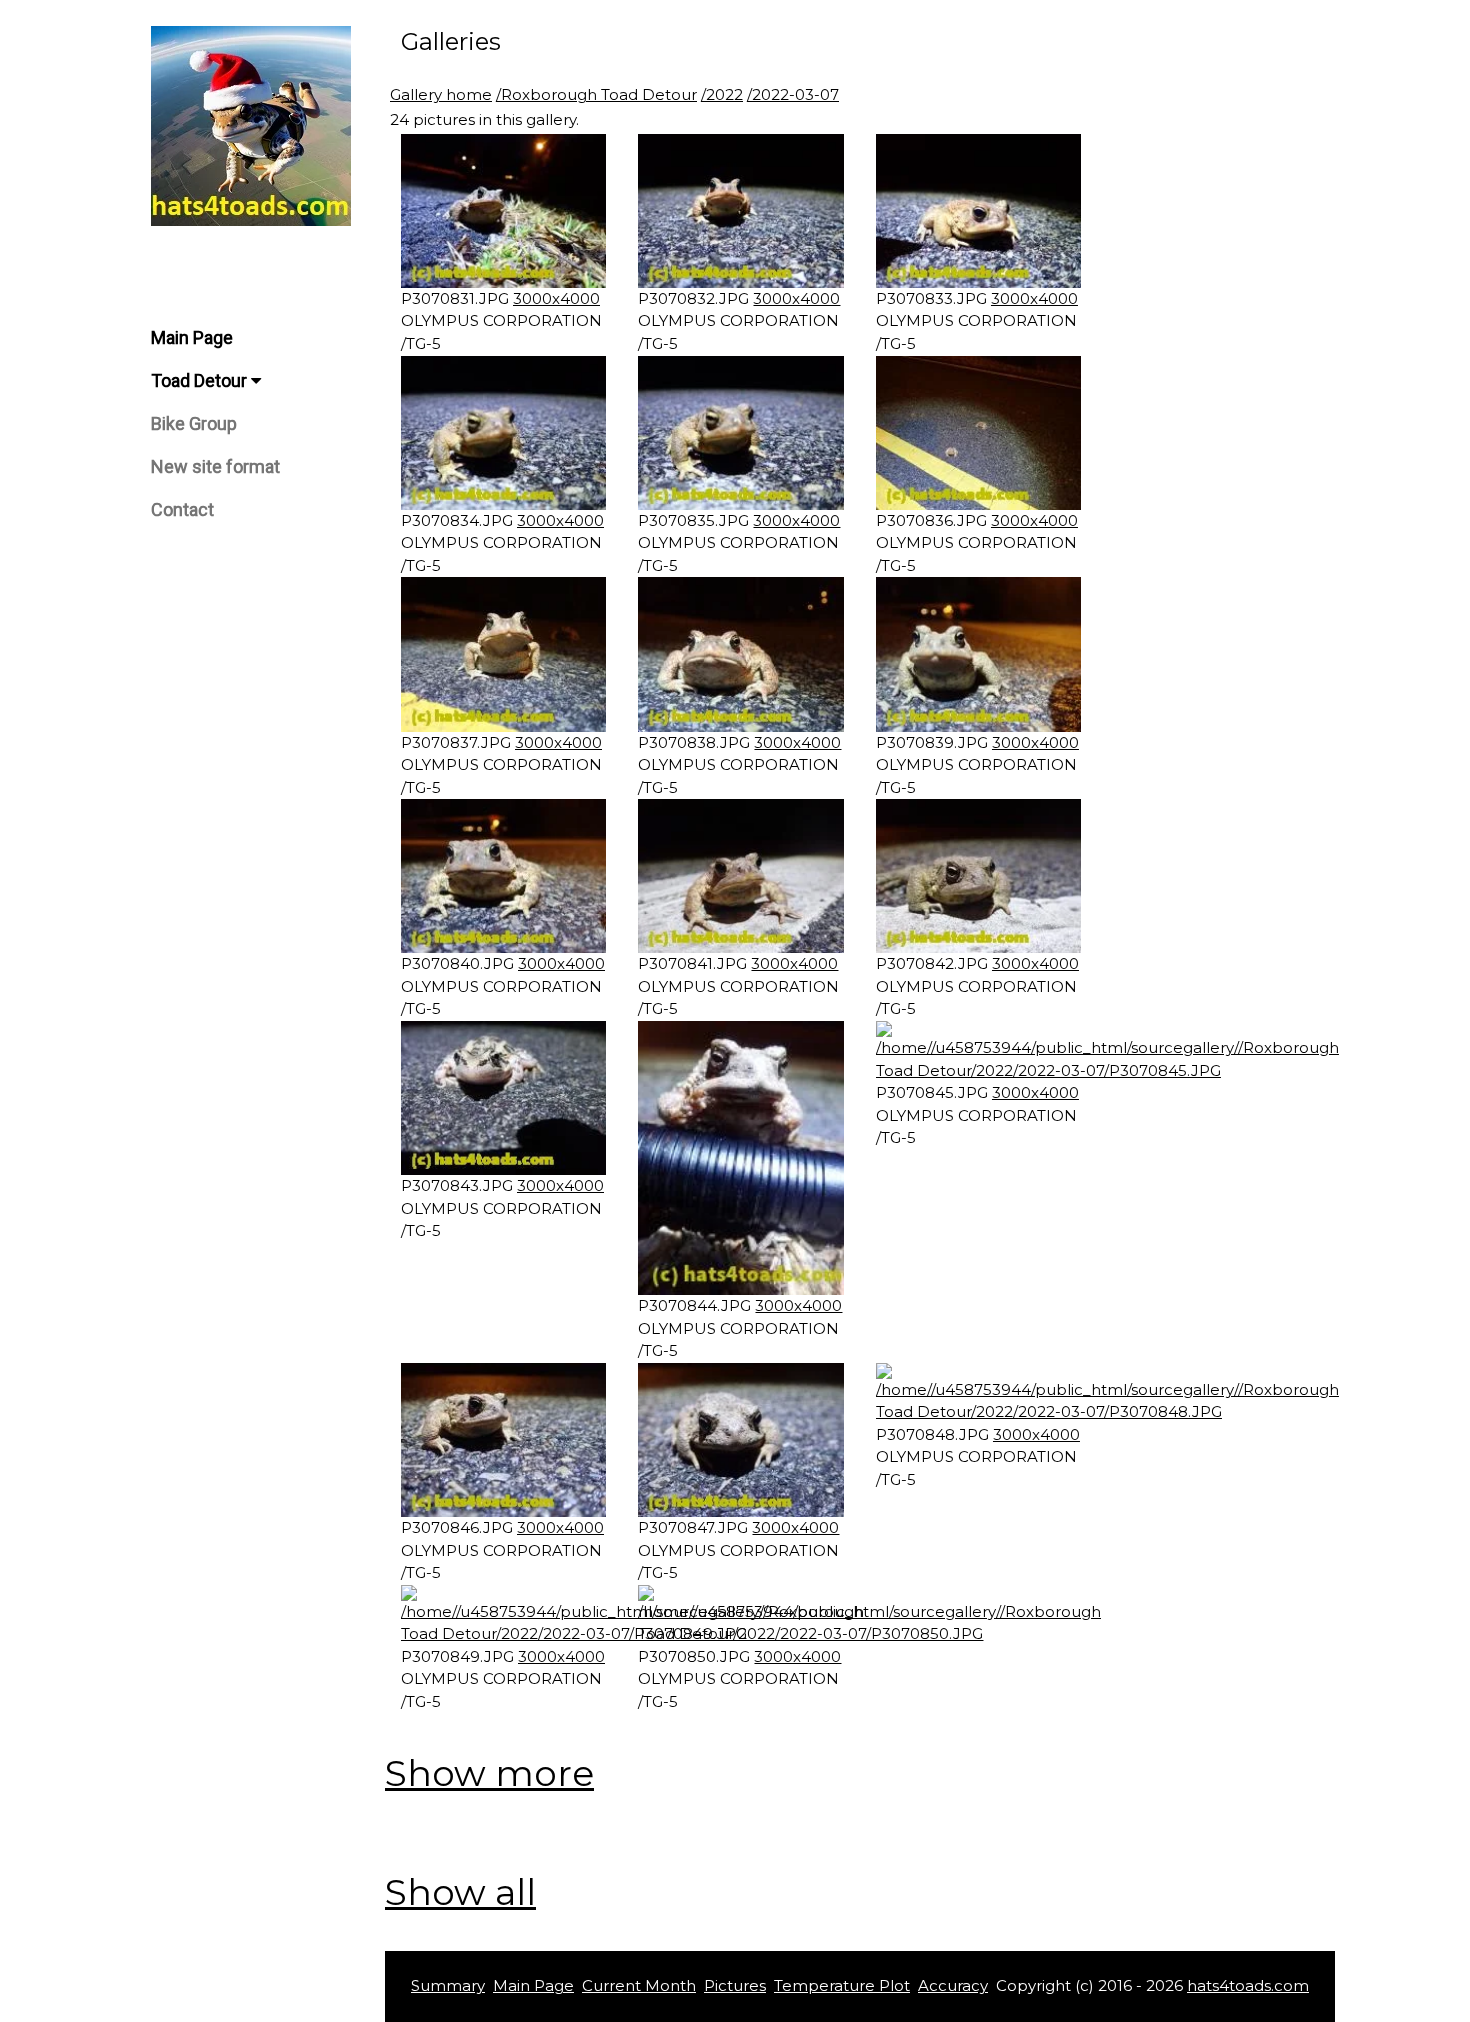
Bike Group (194, 423)
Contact (182, 509)
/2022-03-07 (793, 94)
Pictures (735, 1985)
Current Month (639, 1985)
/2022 (722, 94)
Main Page (192, 337)
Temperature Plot (842, 1985)
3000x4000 (556, 298)
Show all (460, 1892)
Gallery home (441, 94)
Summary (448, 1985)
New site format (215, 466)
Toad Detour (201, 380)
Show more (489, 1773)
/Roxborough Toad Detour (596, 94)
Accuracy (953, 1985)
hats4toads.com (1248, 1985)
